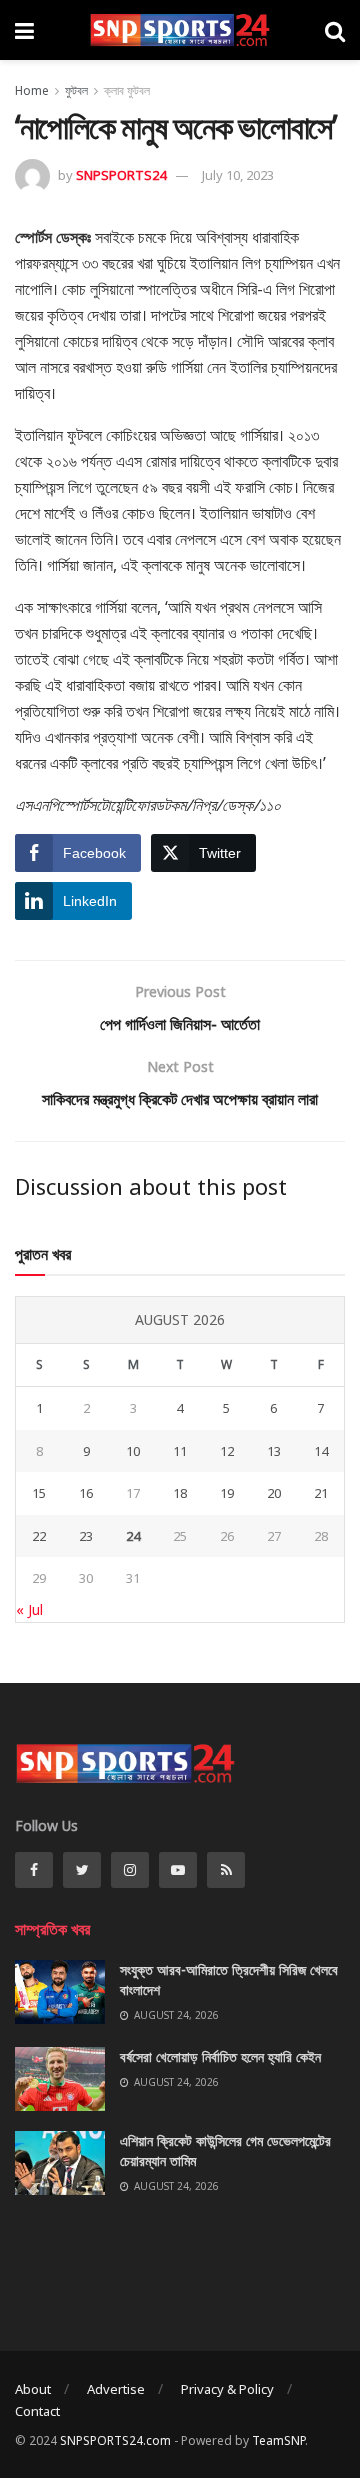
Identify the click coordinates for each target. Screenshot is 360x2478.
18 (180, 1493)
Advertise (116, 2389)
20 (274, 1493)
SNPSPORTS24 (121, 175)
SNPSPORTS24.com (115, 2440)
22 (39, 1536)
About (33, 2389)
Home (32, 90)
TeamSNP (278, 2440)
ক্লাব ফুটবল (127, 90)
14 (321, 1451)
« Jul (29, 1609)
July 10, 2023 (238, 175)
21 (321, 1493)
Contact (37, 2411)
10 (133, 1451)
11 (180, 1451)
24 (133, 1536)
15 (39, 1493)
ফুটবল (76, 90)
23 (86, 1536)
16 (86, 1493)
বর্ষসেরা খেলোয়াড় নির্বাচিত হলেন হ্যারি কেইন (220, 2056)
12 (227, 1451)
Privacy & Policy (227, 2389)
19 (227, 1493)
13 (274, 1451)
